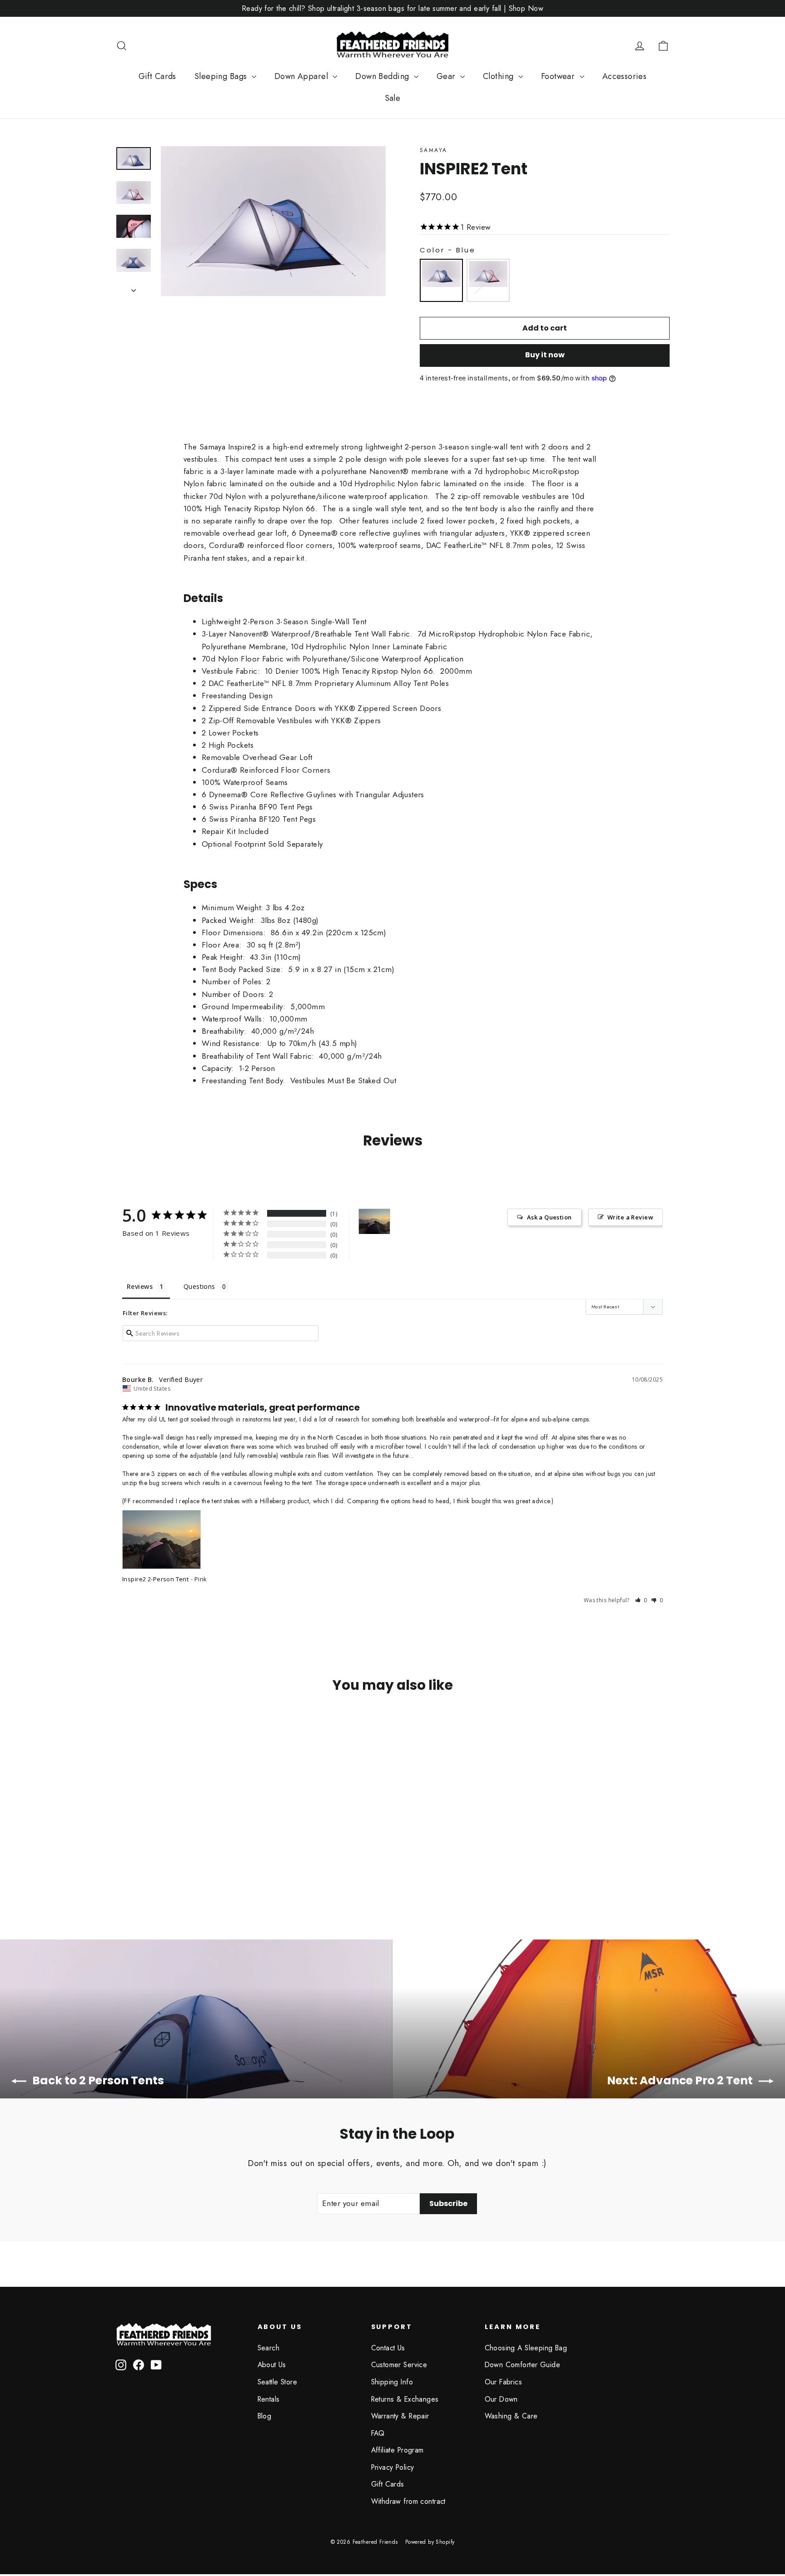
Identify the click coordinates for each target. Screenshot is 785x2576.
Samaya (433, 150)
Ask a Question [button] (549, 1217)
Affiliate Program (397, 2450)
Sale (393, 98)
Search (269, 2348)
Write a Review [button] (630, 1217)
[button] (641, 1600)
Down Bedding (383, 76)
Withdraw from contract (408, 2501)
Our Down (501, 2399)
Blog (265, 2416)
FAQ (378, 2433)
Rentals (269, 2399)
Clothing (499, 76)
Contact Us (388, 2348)
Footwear (559, 76)
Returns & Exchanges (405, 2399)
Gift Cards (157, 76)
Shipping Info (392, 2382)
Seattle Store (278, 2382)
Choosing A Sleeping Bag (526, 2348)
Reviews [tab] (140, 1286)
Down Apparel (303, 76)
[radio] (441, 280)
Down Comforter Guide (523, 2365)
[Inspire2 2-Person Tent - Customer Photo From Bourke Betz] (374, 1221)
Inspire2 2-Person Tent (155, 1579)
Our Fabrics (504, 2382)
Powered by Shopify (430, 2542)
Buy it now (545, 355)
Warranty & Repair (400, 2416)
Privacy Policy (393, 2467)
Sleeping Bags (222, 76)
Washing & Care (511, 2416)
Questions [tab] (199, 1286)
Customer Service (399, 2365)
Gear (447, 76)
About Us (272, 2365)
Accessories (625, 76)
